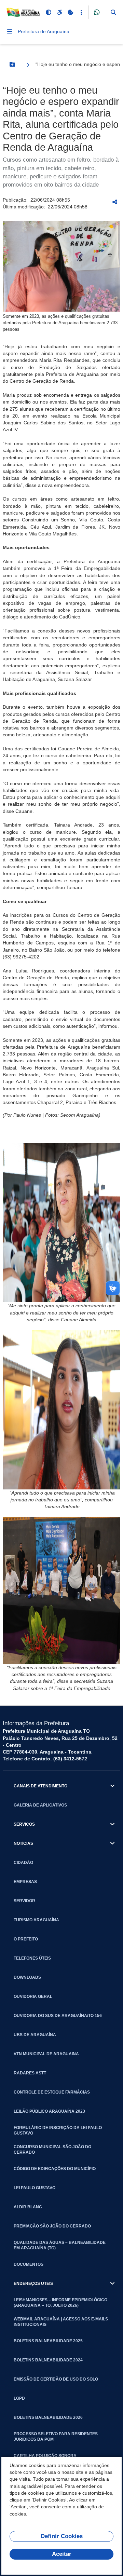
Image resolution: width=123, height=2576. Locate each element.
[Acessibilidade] (59, 12)
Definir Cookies (62, 2536)
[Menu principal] (10, 31)
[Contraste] (49, 12)
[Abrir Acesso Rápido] (81, 12)
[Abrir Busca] (113, 12)
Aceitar (62, 2554)
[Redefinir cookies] (70, 12)
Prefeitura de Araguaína (44, 31)
